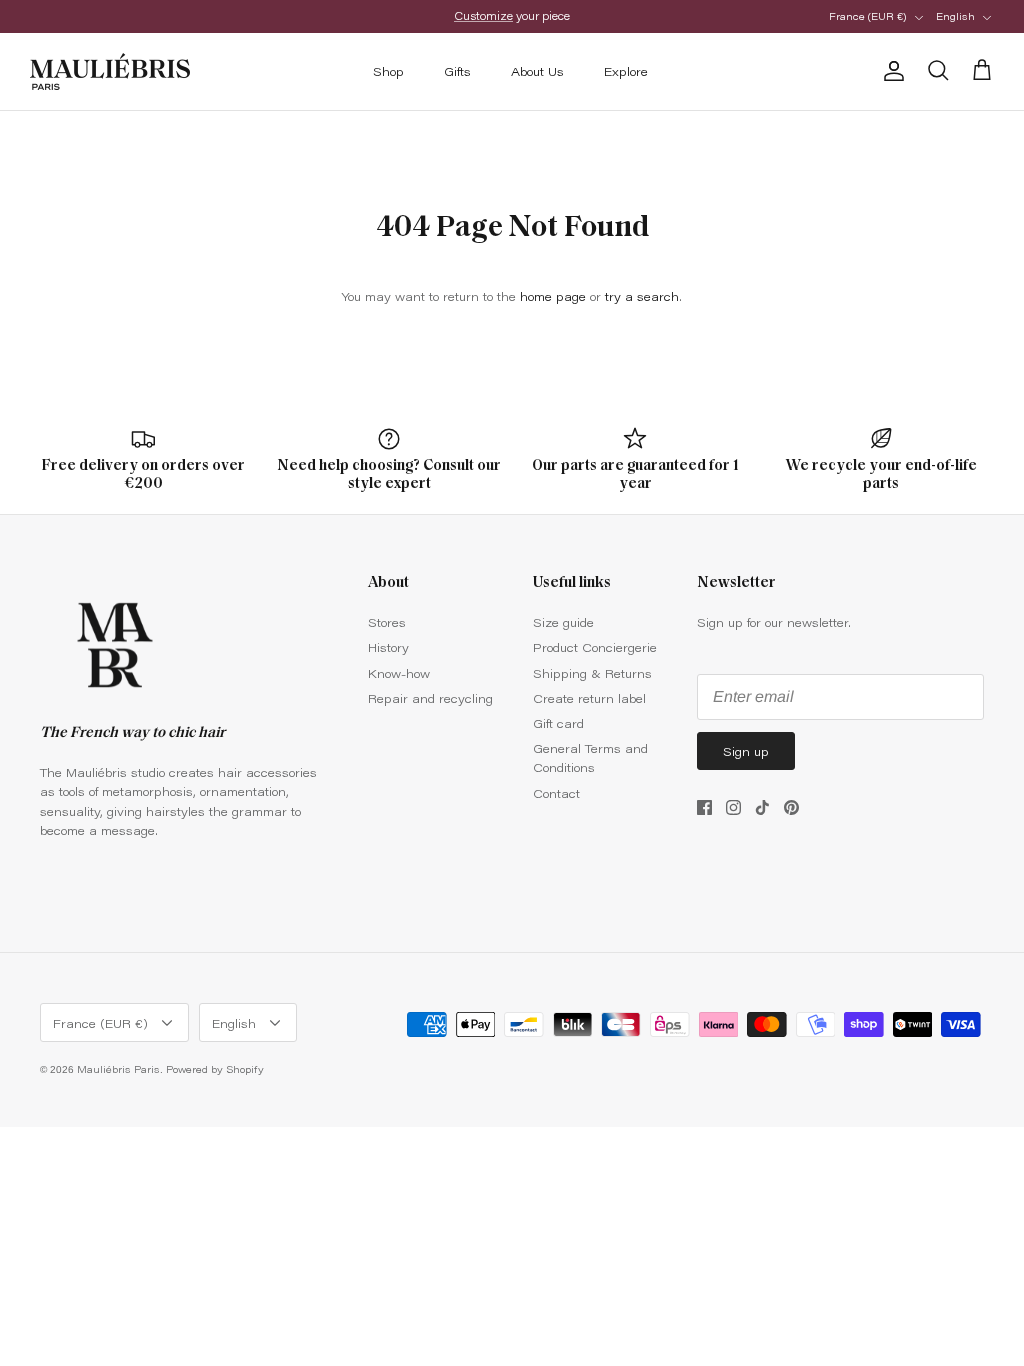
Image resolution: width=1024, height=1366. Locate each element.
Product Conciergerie (595, 647)
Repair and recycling (430, 698)
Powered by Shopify (215, 1069)
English (955, 16)
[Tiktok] (762, 807)
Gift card (558, 723)
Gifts (457, 71)
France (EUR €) (868, 16)
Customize (483, 15)
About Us (537, 71)
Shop (388, 71)
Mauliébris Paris (118, 1069)
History (388, 647)
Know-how (399, 673)
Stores (387, 622)
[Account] (890, 71)
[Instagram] (733, 807)
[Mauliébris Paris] (110, 71)
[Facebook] (704, 807)
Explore (626, 71)
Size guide (563, 622)
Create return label (589, 698)
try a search (642, 296)
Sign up (746, 751)
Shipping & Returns (592, 673)
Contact (556, 793)
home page (553, 296)
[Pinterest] (791, 807)
